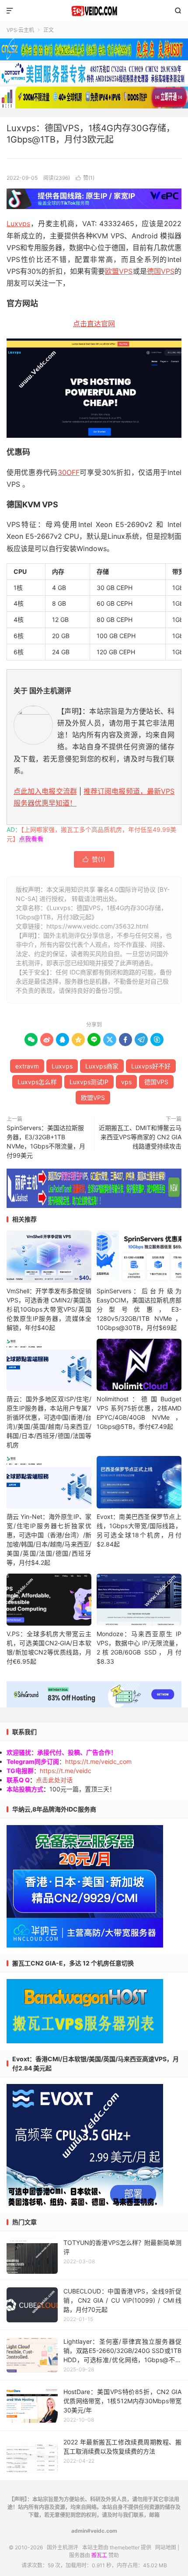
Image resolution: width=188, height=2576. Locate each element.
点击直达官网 (94, 324)
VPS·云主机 (20, 30)
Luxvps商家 (102, 1066)
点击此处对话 (54, 1780)
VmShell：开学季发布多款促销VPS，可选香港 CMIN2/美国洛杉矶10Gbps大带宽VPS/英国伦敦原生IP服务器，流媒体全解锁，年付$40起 (49, 1309)
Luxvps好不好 (151, 1066)
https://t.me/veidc (66, 1771)
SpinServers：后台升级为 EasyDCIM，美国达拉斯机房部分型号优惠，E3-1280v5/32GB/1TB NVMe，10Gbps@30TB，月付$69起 (139, 1309)
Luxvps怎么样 (37, 1082)
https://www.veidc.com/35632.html (97, 926)
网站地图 (166, 2547)
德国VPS (161, 271)
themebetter (125, 2547)
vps (126, 1082)
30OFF (69, 472)
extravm (27, 1066)
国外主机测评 (94, 11)
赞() (85, 178)
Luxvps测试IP (89, 1082)
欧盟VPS (119, 271)
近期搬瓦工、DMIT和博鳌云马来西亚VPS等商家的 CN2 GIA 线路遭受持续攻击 (140, 1137)
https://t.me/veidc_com (98, 1761)
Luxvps (18, 223)
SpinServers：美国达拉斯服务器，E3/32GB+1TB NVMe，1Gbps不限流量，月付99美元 (46, 1141)
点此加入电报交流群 (45, 791)
